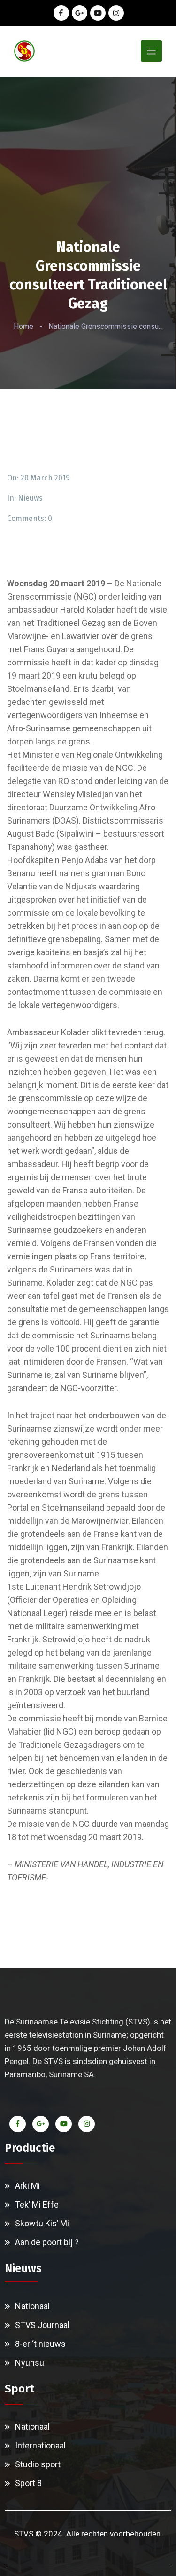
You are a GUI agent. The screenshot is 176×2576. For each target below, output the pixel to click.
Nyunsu (30, 2363)
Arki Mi (27, 2186)
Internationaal (40, 2445)
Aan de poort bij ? (47, 2242)
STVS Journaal (42, 2325)
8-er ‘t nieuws (40, 2344)
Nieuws (30, 498)
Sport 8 (28, 2483)
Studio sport (38, 2464)
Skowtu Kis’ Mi (42, 2223)
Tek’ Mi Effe (37, 2204)
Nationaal (32, 2306)
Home (23, 326)
